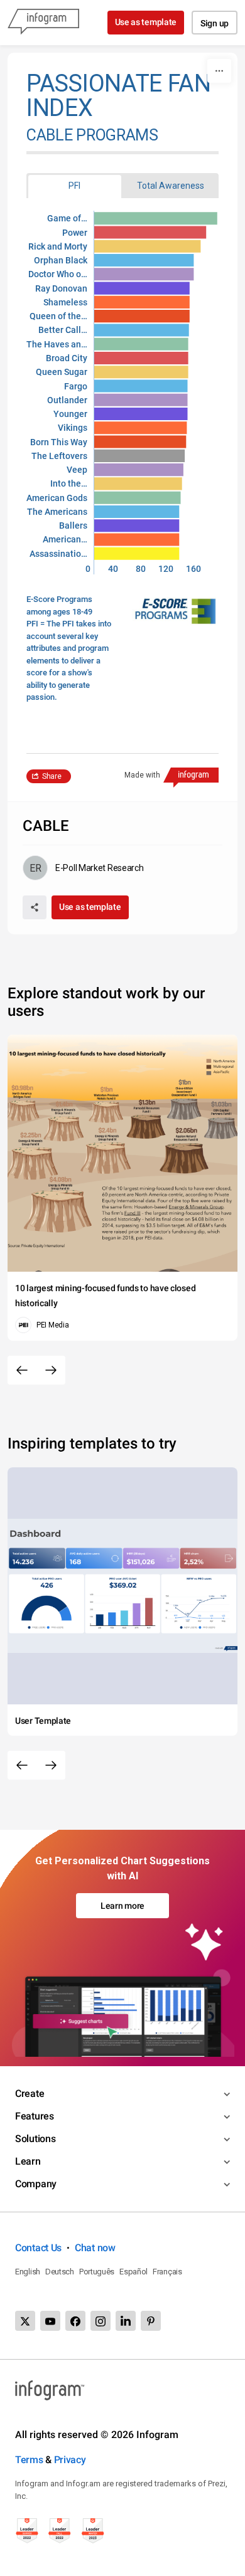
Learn (28, 2161)
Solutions (35, 2139)
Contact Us (38, 2248)
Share (52, 776)
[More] (219, 71)
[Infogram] (43, 23)
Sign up (215, 23)
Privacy (70, 2460)
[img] (156, 218)
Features (35, 2116)
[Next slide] (51, 1370)
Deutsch (60, 2272)
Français (167, 2272)
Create (30, 2093)
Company (36, 2184)
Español (133, 2272)
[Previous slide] (22, 1370)
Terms (29, 2460)
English (28, 2272)
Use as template (146, 22)
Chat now (95, 2248)
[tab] (75, 186)
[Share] (35, 907)
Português (97, 2272)
